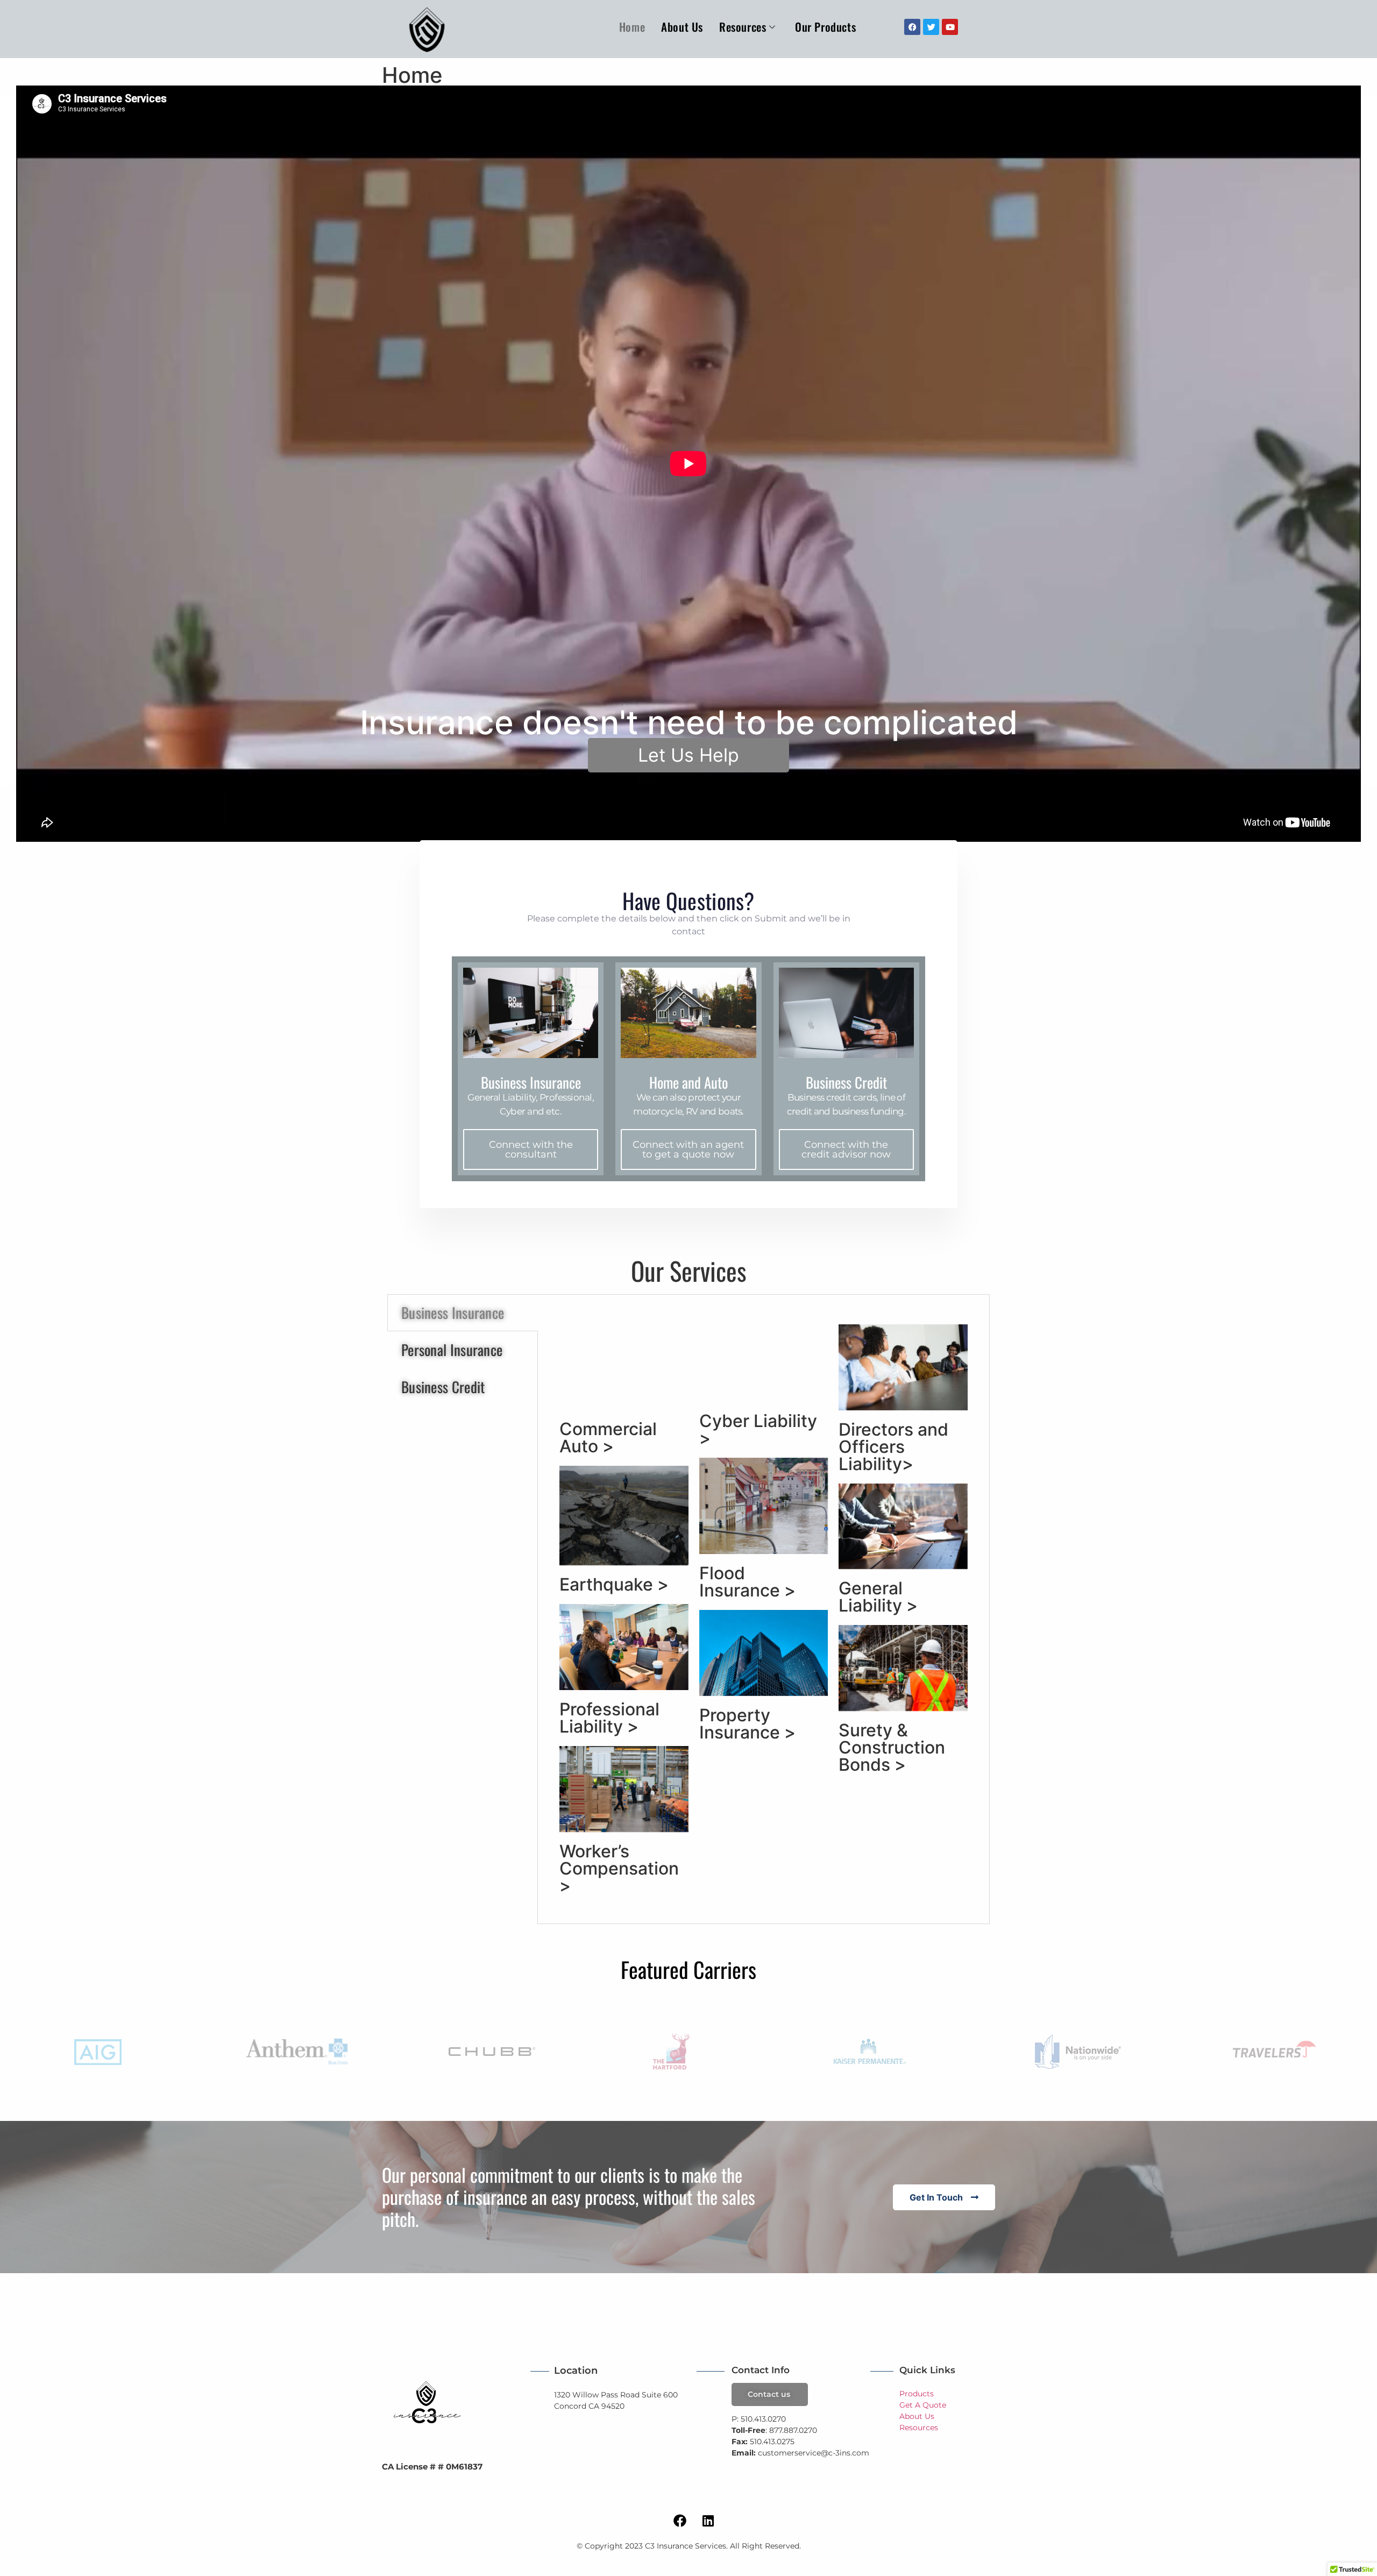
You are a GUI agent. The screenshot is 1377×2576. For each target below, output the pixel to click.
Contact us (769, 2394)
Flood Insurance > (747, 1582)
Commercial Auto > (608, 1438)
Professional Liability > (609, 1718)
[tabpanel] (764, 1609)
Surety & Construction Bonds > (892, 1747)
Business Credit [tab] (443, 1387)
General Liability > (878, 1597)
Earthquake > (614, 1584)
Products (917, 2394)
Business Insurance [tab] (453, 1312)
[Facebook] (680, 2521)
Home (632, 27)
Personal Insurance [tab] (452, 1350)
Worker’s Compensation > (619, 1868)
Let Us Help (688, 755)
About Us (682, 27)
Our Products (825, 27)
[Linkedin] (708, 2521)
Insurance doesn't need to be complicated (689, 722)
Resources (743, 27)
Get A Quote (923, 2405)
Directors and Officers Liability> (893, 1447)
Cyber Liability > (758, 1429)
